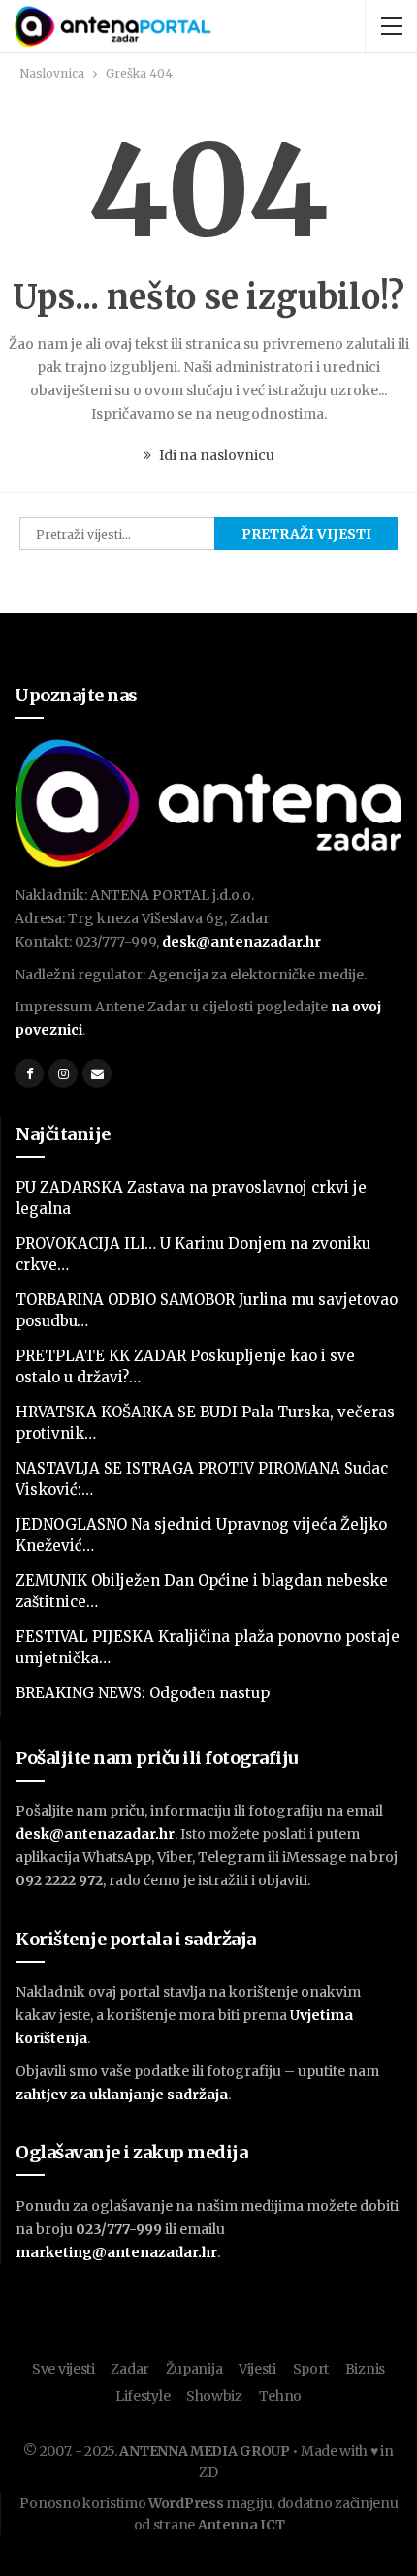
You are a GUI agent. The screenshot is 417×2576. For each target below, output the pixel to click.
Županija (194, 2369)
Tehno (281, 2396)
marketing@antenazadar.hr (116, 2252)
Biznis (365, 2369)
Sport (311, 2369)
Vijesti (257, 2369)
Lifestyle (143, 2396)
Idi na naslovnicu (215, 455)
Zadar (130, 2369)
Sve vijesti (64, 2369)
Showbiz (214, 2396)
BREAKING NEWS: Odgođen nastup (143, 1693)
